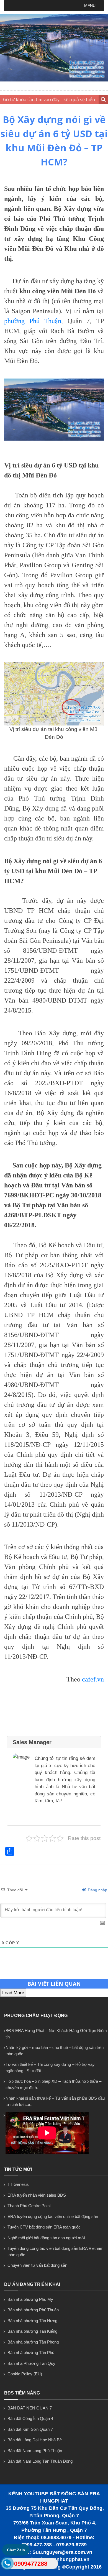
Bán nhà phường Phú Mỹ (30, 2299)
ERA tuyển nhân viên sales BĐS (37, 2195)
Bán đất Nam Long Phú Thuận (35, 2451)
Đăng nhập (97, 1890)
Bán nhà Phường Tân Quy (31, 2363)
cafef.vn (93, 1679)
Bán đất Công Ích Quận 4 (30, 2418)
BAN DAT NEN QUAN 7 (30, 2408)
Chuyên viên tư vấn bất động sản (37, 2265)
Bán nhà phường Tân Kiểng (32, 2331)
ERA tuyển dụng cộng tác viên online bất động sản (53, 2216)
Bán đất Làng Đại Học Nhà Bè (35, 2440)
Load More (13, 1993)
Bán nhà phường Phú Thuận (33, 2310)
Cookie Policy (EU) (25, 2374)
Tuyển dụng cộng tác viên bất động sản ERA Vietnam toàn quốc (56, 2252)
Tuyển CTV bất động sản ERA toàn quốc (44, 2227)
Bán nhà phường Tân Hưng (32, 2321)
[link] (54, 410)
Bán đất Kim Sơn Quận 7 (30, 2429)
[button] (90, 6)
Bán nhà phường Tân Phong (33, 2342)
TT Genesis (18, 2184)
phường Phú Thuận (33, 321)
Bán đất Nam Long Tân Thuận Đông (40, 2461)
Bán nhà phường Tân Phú (31, 2353)
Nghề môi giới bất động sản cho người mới (46, 2238)
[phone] (7, 2564)
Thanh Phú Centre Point (29, 2206)
